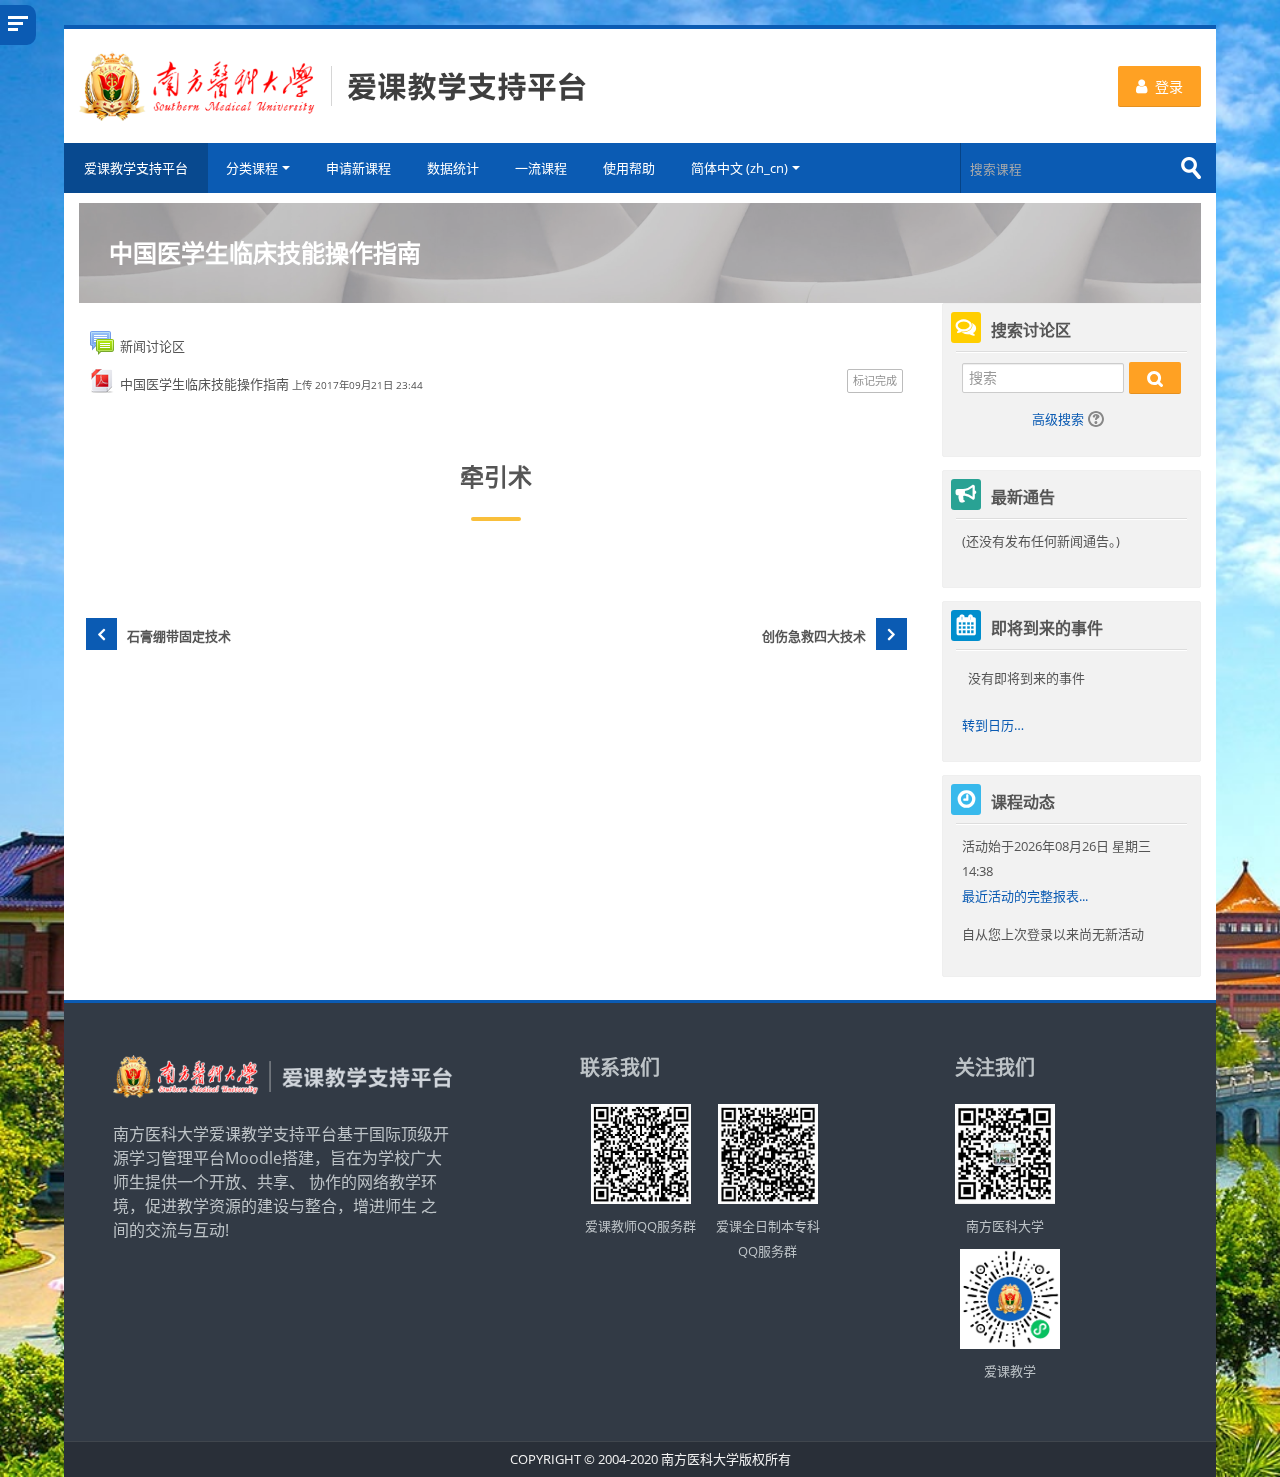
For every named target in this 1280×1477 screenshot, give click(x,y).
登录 (1169, 86)
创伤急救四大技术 (814, 636)
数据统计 (453, 168)
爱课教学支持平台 (136, 168)
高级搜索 (1058, 419)
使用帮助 (629, 168)
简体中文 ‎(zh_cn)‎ (739, 168)
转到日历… (993, 725)
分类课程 (252, 168)
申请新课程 (358, 168)
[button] (1099, 421)
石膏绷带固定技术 (179, 636)
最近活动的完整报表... (1025, 896)
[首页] (333, 84)
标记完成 (875, 380)
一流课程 (541, 168)
